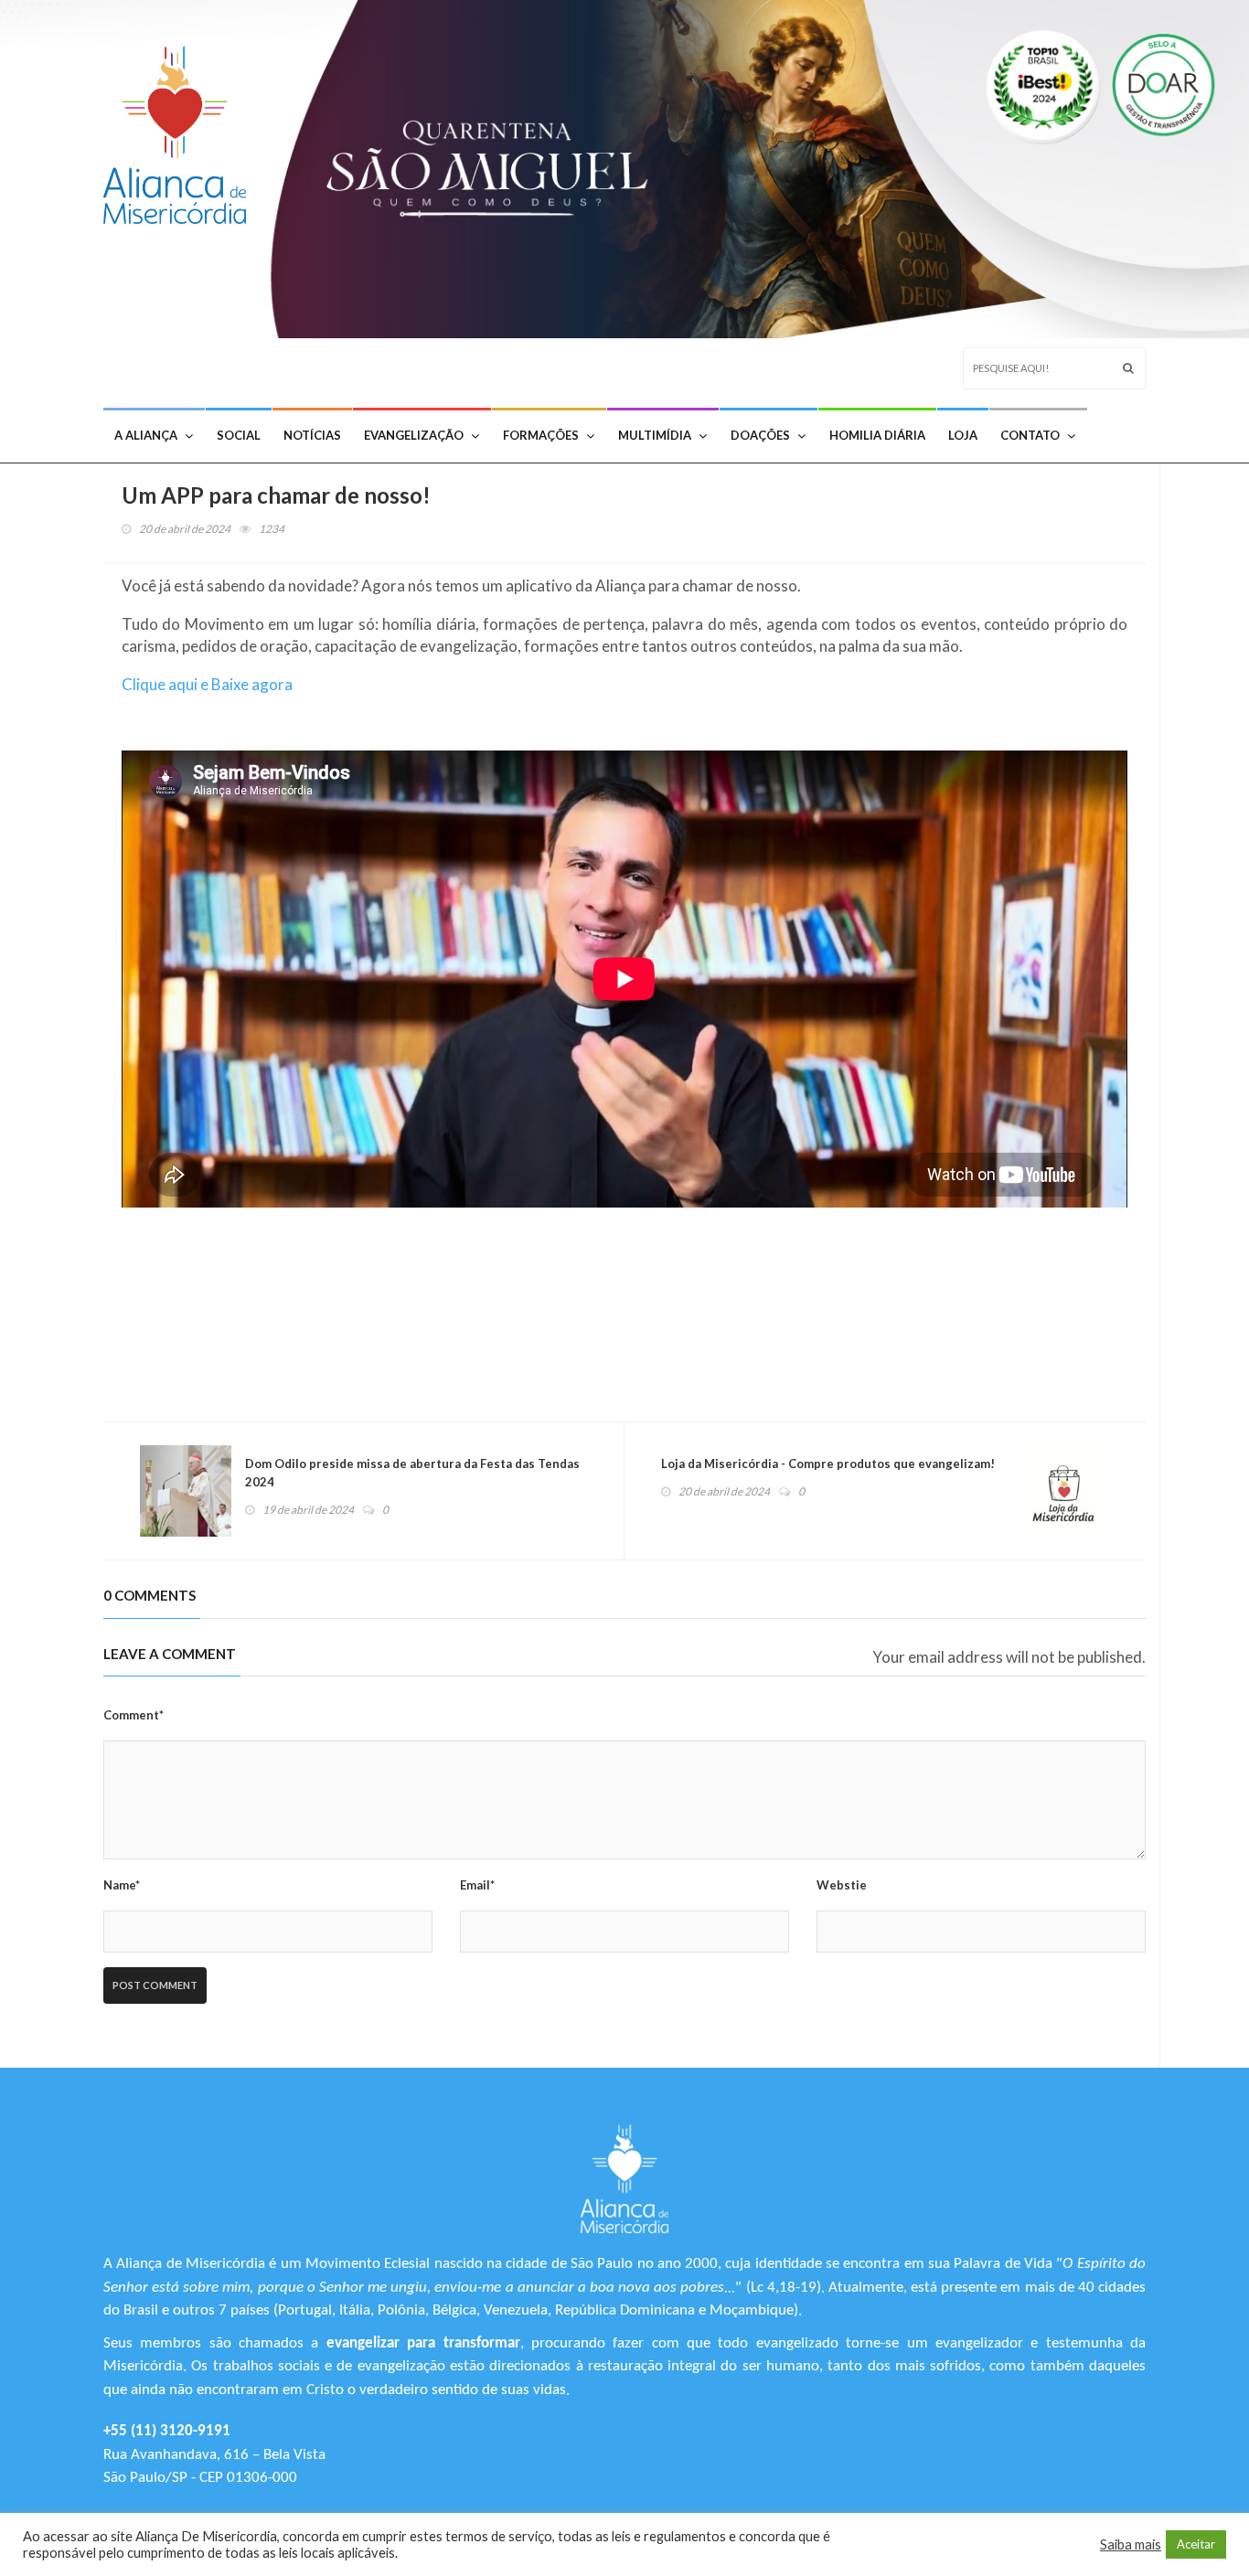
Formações (541, 435)
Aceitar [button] (1196, 2544)
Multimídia (655, 435)
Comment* (133, 1715)
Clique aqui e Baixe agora (207, 684)
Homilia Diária (877, 435)
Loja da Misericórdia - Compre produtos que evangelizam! (828, 1464)
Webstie (842, 1885)
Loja (963, 435)
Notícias (312, 435)
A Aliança (146, 435)
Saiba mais (1131, 2544)
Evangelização (414, 435)
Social (239, 435)
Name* (122, 1885)
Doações (760, 435)
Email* (477, 1885)
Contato (1030, 435)
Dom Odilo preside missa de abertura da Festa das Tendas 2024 (412, 1473)
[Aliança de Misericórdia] (181, 130)
